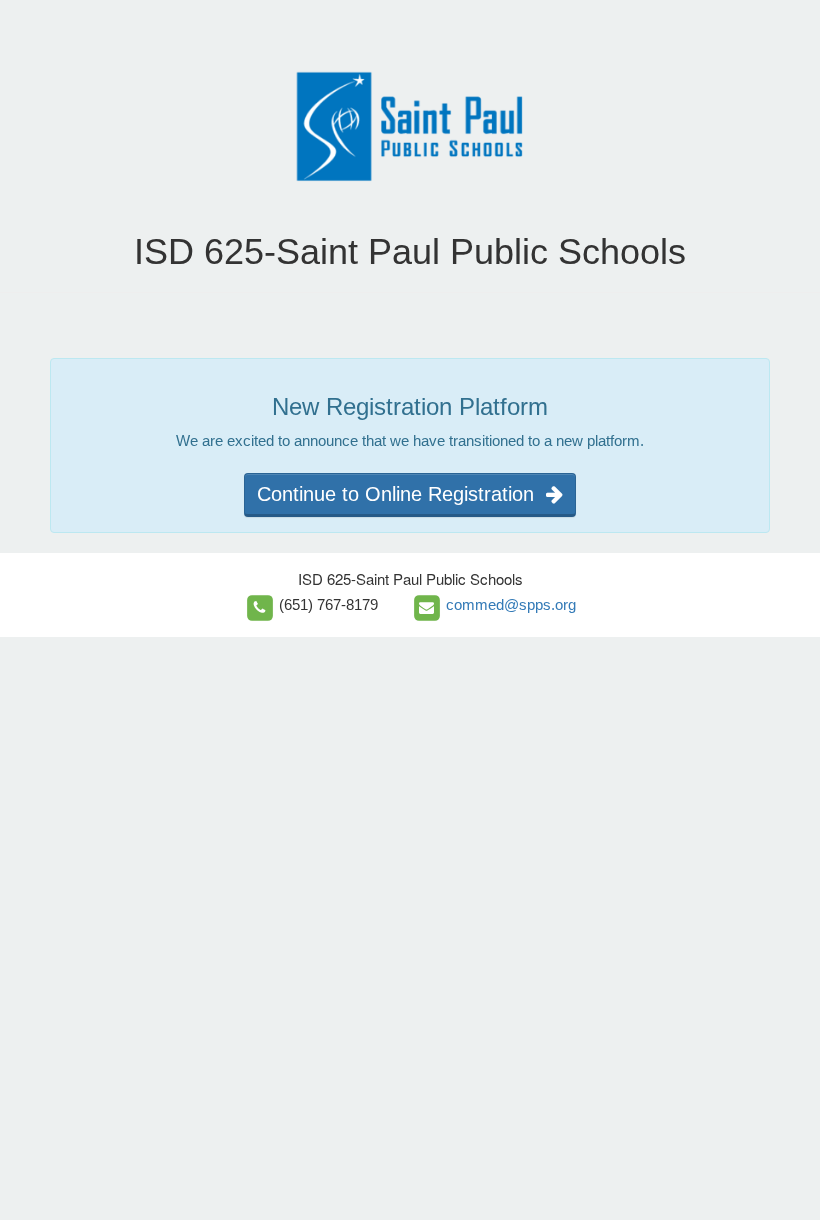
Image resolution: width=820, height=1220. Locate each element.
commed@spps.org (511, 604)
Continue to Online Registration (401, 494)
